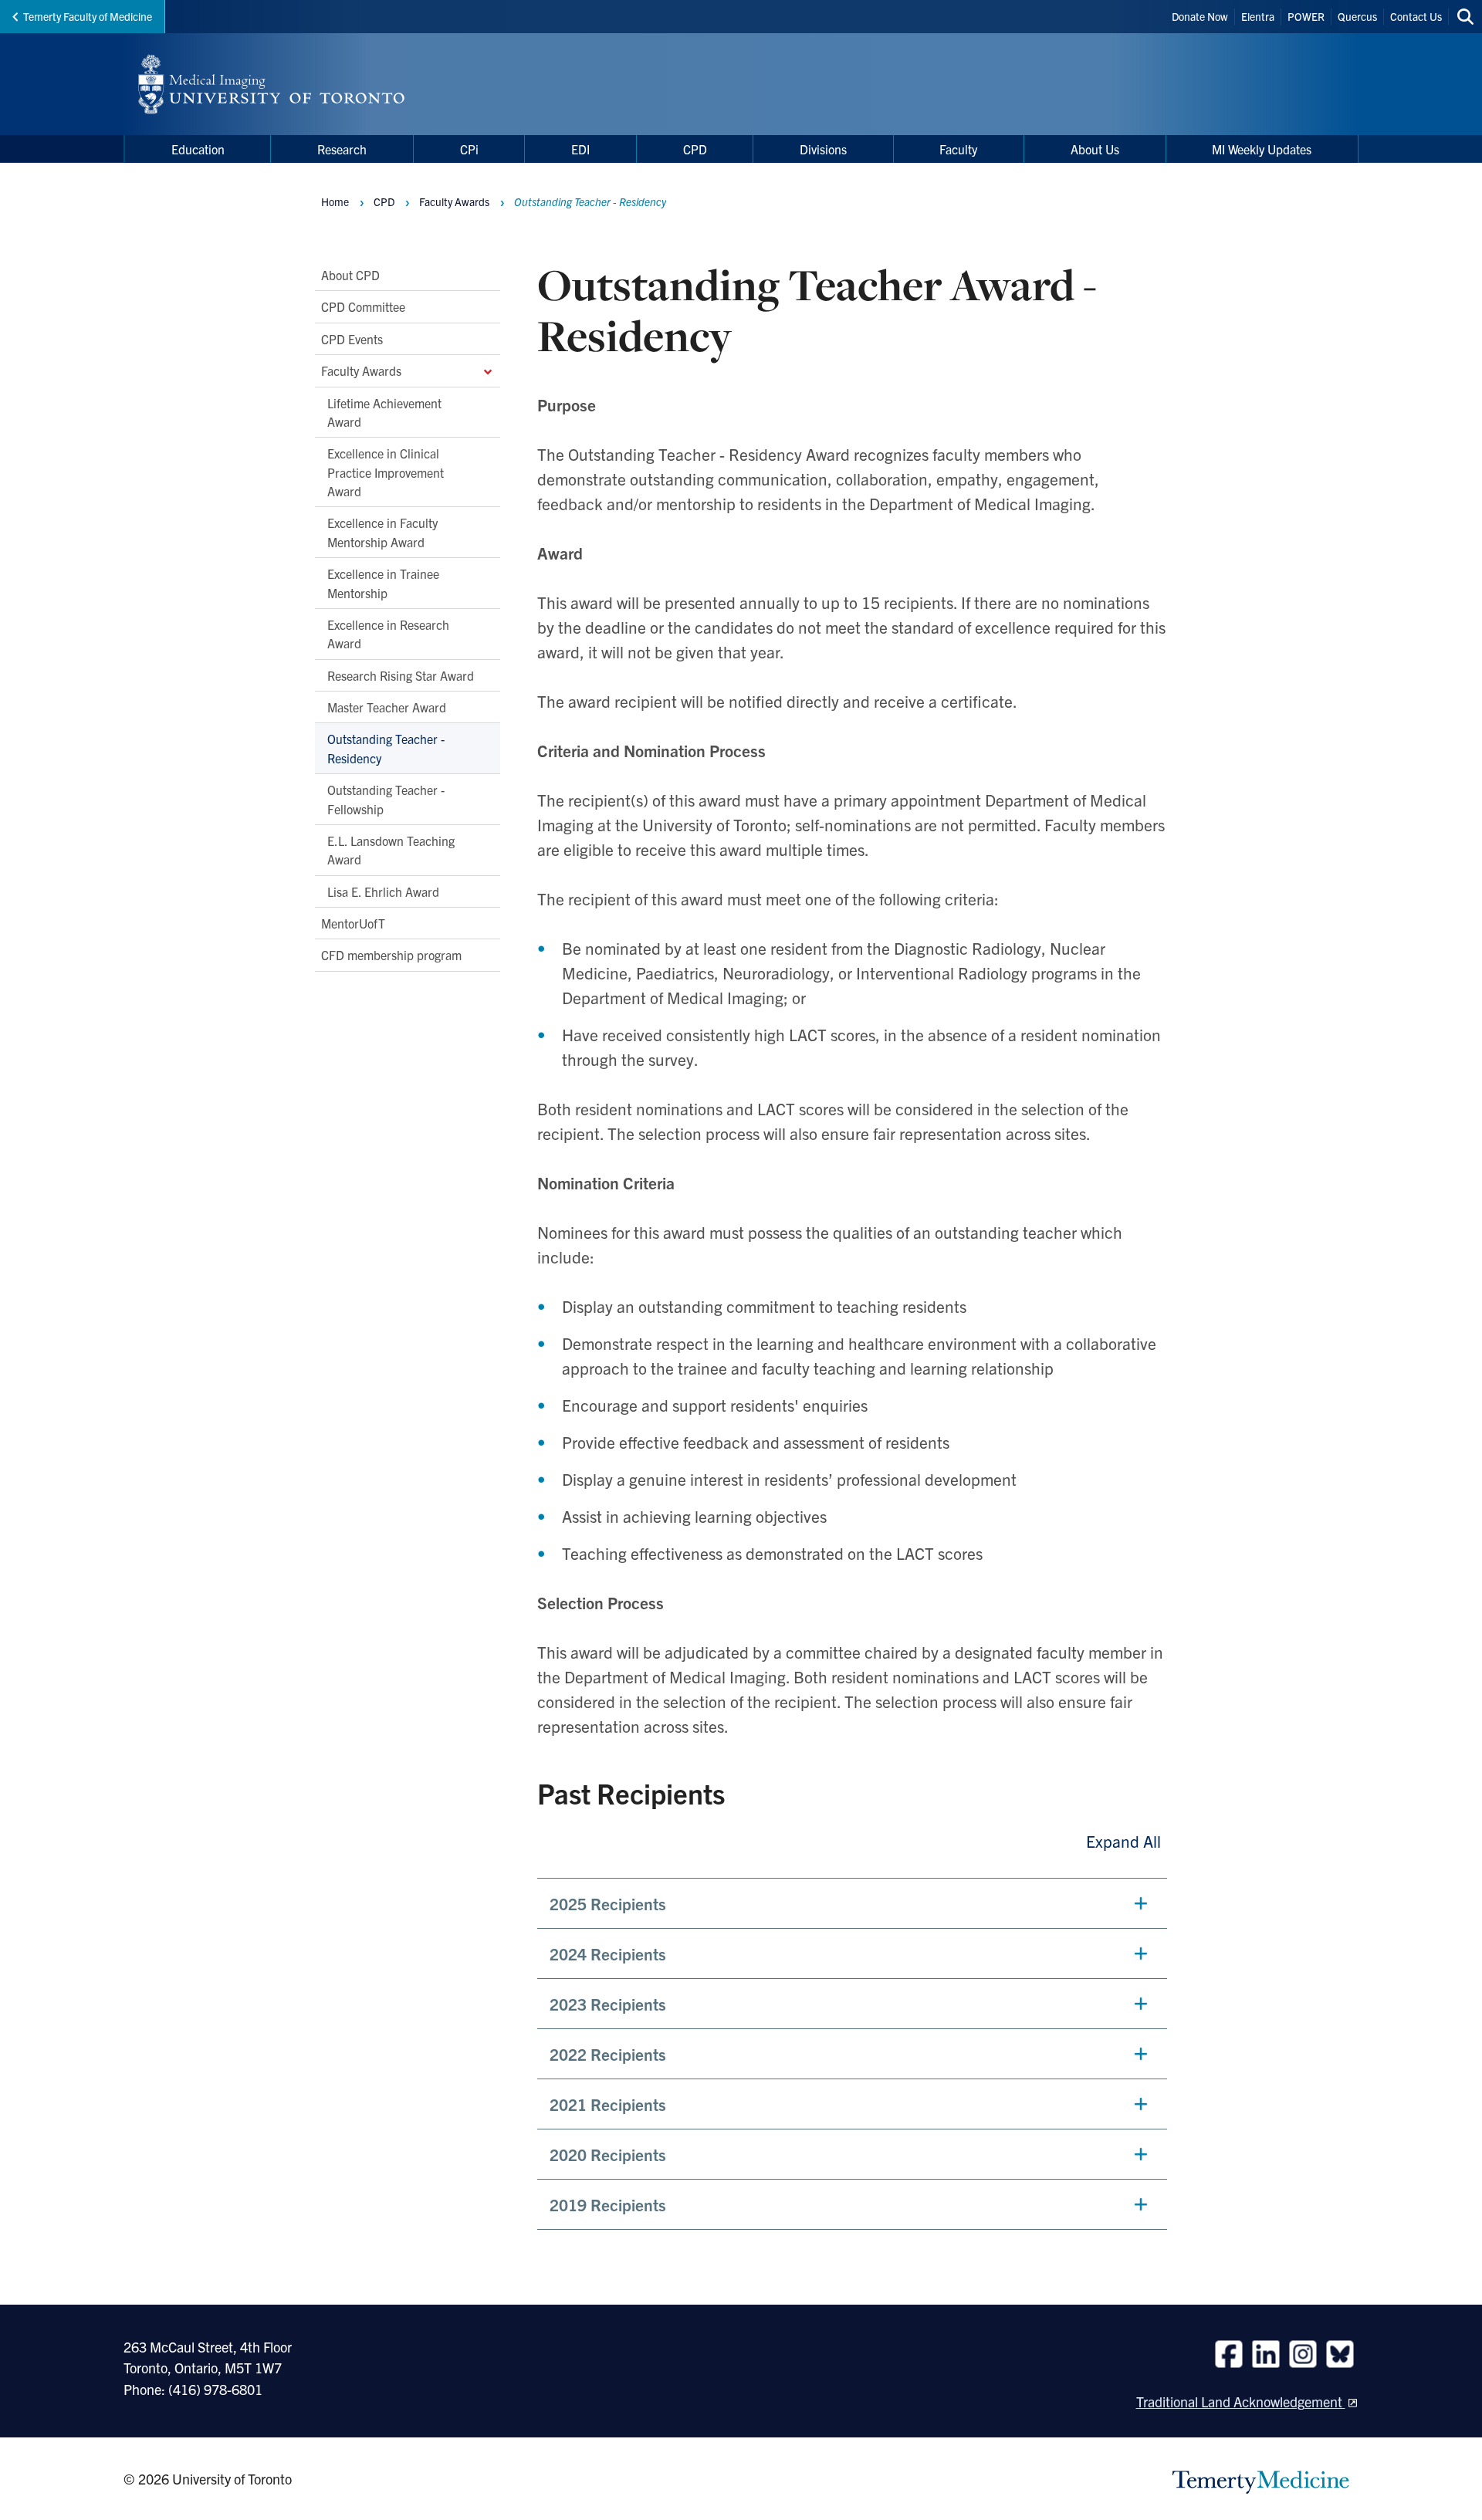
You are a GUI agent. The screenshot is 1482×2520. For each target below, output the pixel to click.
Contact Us (1416, 16)
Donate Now (1200, 16)
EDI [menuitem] (580, 149)
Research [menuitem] (342, 149)
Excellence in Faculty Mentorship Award (382, 532)
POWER (1306, 16)
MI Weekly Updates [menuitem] (1262, 149)
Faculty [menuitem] (958, 149)
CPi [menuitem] (469, 149)
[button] (852, 1903)
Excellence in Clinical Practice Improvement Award (386, 472)
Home (335, 201)
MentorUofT (353, 923)
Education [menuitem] (198, 149)
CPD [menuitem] (695, 149)
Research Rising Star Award (401, 675)
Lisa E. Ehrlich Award (383, 891)
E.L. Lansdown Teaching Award (391, 850)
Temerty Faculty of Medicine (88, 16)
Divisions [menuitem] (823, 149)
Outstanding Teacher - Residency (386, 748)
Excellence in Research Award (388, 634)
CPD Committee (363, 306)
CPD (384, 201)
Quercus (1357, 16)
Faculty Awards (361, 370)
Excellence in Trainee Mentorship (383, 583)
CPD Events (352, 339)
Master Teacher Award (387, 707)
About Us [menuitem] (1095, 149)
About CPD (350, 275)
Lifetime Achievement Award (384, 412)
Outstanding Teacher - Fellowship (386, 799)
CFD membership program (391, 955)
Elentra (1258, 16)
